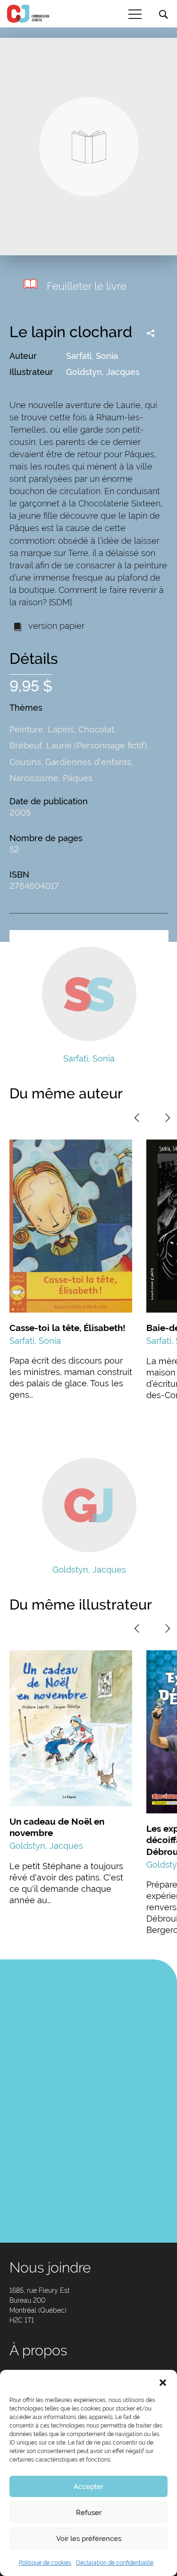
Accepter (88, 2487)
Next (168, 1118)
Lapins (61, 729)
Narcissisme (34, 778)
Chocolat (96, 729)
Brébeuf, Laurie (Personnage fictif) (78, 745)
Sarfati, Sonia (92, 356)
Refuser (89, 2513)
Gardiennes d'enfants (88, 762)
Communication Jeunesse (28, 14)
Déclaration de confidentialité (115, 2563)
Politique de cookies (45, 2563)
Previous (137, 1118)
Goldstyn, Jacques (103, 372)
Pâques (78, 778)
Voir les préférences (89, 2539)
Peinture (26, 729)
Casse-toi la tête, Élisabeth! (67, 1328)
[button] (163, 2382)
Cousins (25, 762)
